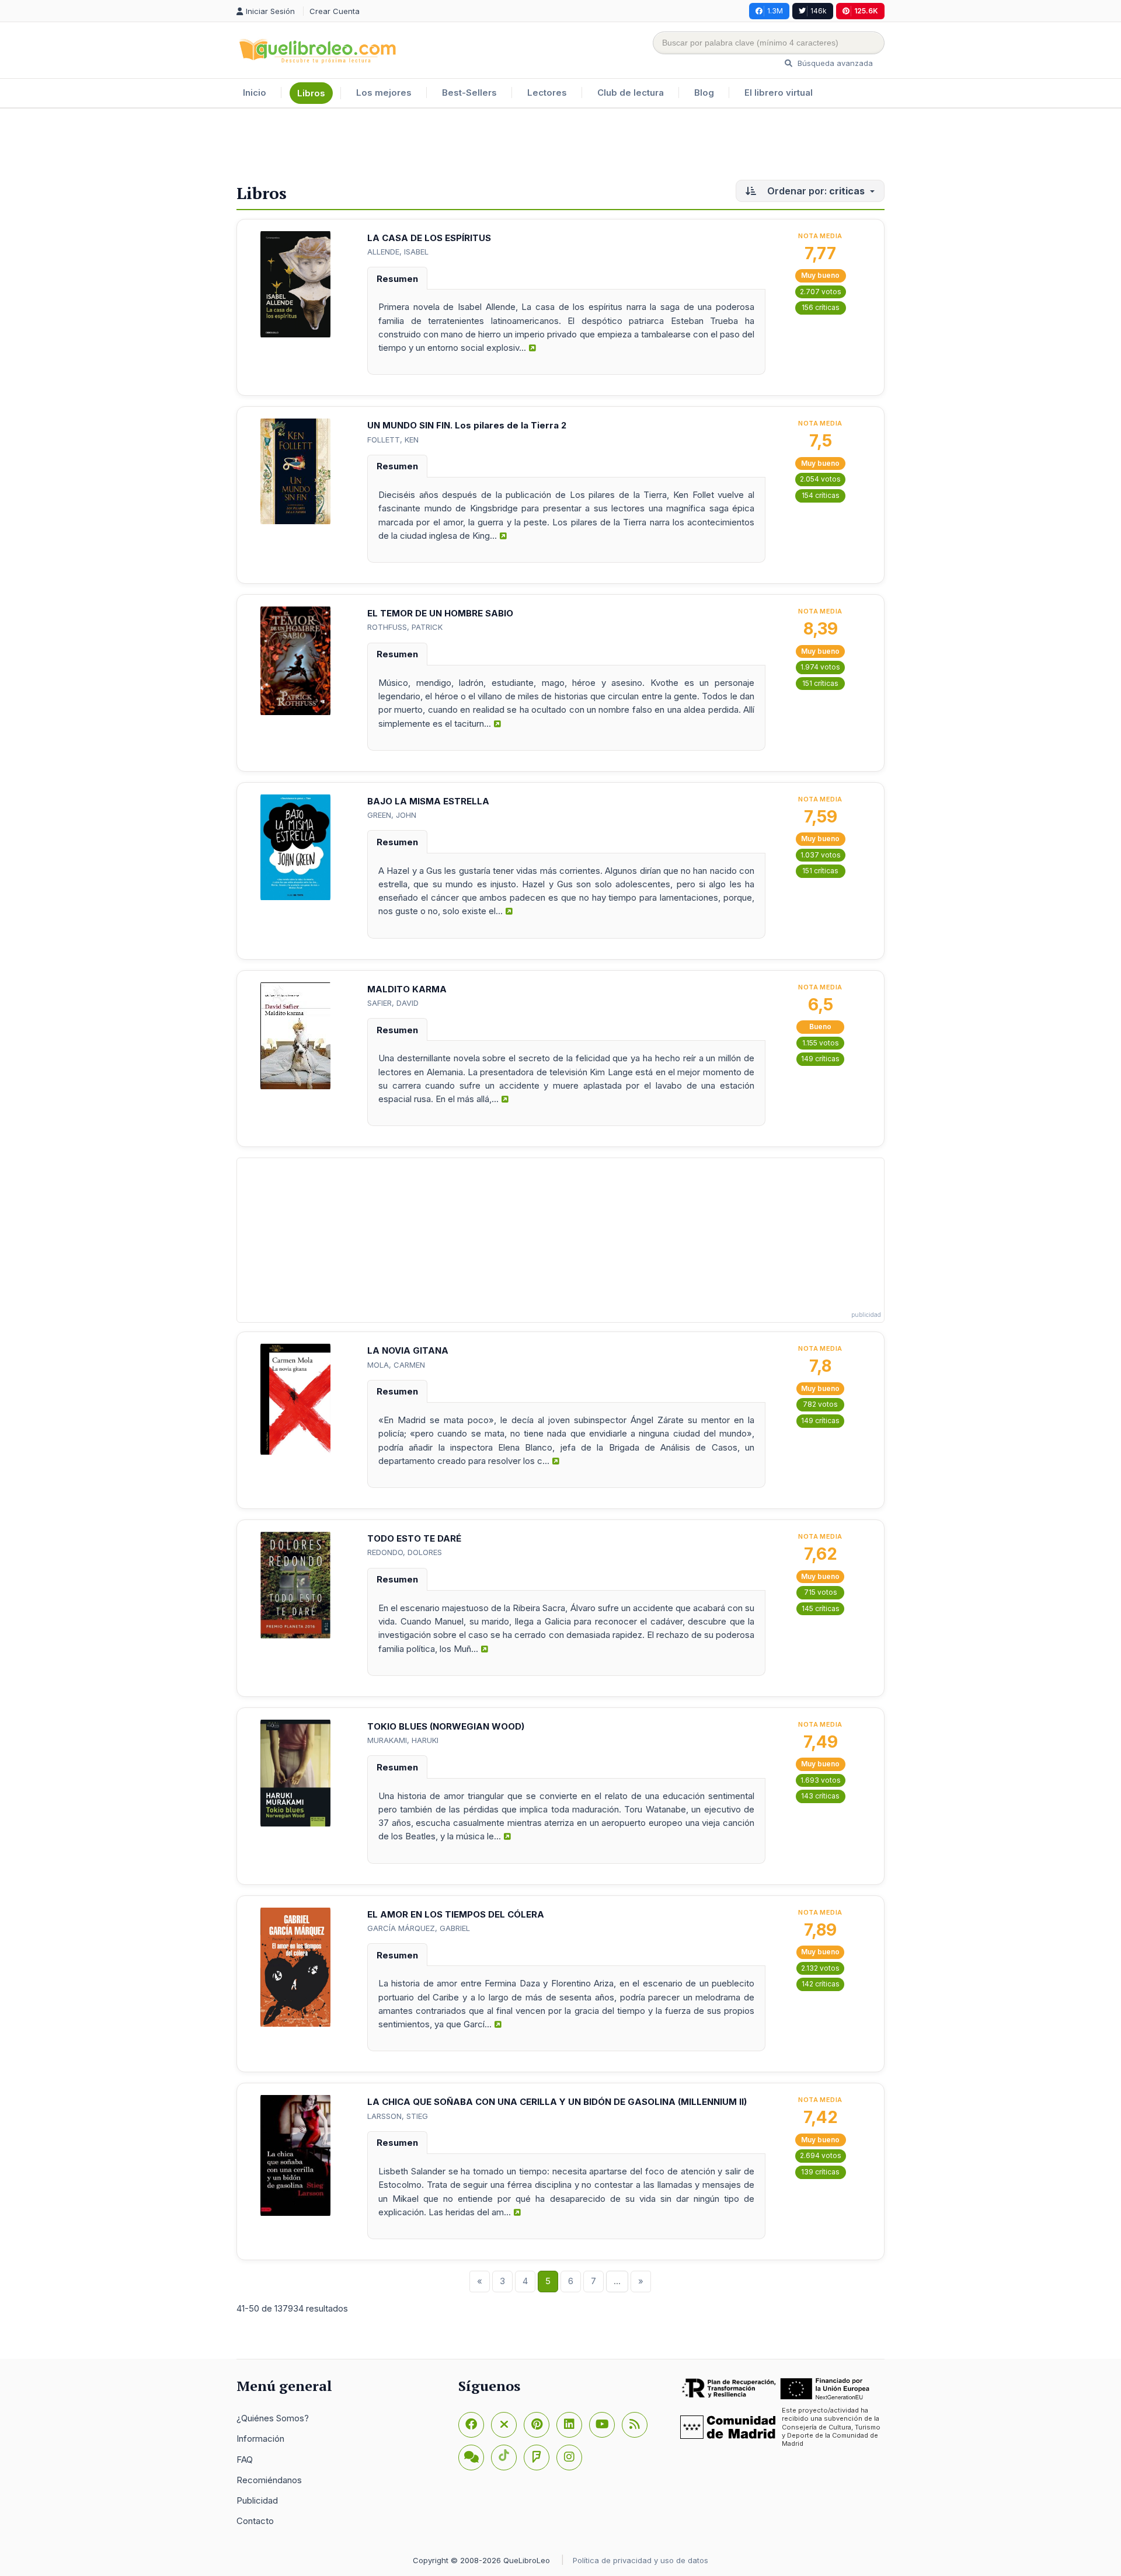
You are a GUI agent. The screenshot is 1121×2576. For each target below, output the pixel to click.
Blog (704, 93)
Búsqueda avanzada (834, 63)
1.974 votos (820, 667)
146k (819, 11)
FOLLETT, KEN (393, 440)
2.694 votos (821, 2155)
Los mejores (384, 93)
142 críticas (821, 1984)
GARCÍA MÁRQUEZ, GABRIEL (419, 1928)
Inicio (255, 93)
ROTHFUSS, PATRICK (405, 627)
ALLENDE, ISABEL (398, 252)
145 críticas (821, 1608)
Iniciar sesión (271, 11)
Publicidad (257, 2500)
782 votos (820, 1404)
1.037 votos (821, 855)
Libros (311, 93)
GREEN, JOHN (392, 815)
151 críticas (820, 683)
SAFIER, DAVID (393, 1003)
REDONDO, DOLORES (405, 1552)
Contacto (255, 2521)
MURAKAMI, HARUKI (403, 1740)
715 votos (821, 1592)
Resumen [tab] (397, 279)
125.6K (866, 11)
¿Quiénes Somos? (273, 2418)
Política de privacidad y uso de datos (640, 2560)
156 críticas (821, 307)
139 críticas (820, 2172)
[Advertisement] (560, 147)
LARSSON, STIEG (398, 2116)
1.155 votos (821, 1043)
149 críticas (820, 1059)
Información (260, 2439)
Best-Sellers (469, 93)
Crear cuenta (335, 11)
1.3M (775, 11)
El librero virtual (779, 93)
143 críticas (820, 1796)
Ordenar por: (815, 191)
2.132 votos (820, 1968)
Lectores (547, 93)
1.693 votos (821, 1780)
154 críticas (821, 495)
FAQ (245, 2460)
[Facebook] (471, 2425)
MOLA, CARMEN (396, 1365)
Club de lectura (631, 93)
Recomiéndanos (269, 2480)
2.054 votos (820, 479)
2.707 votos (821, 292)
